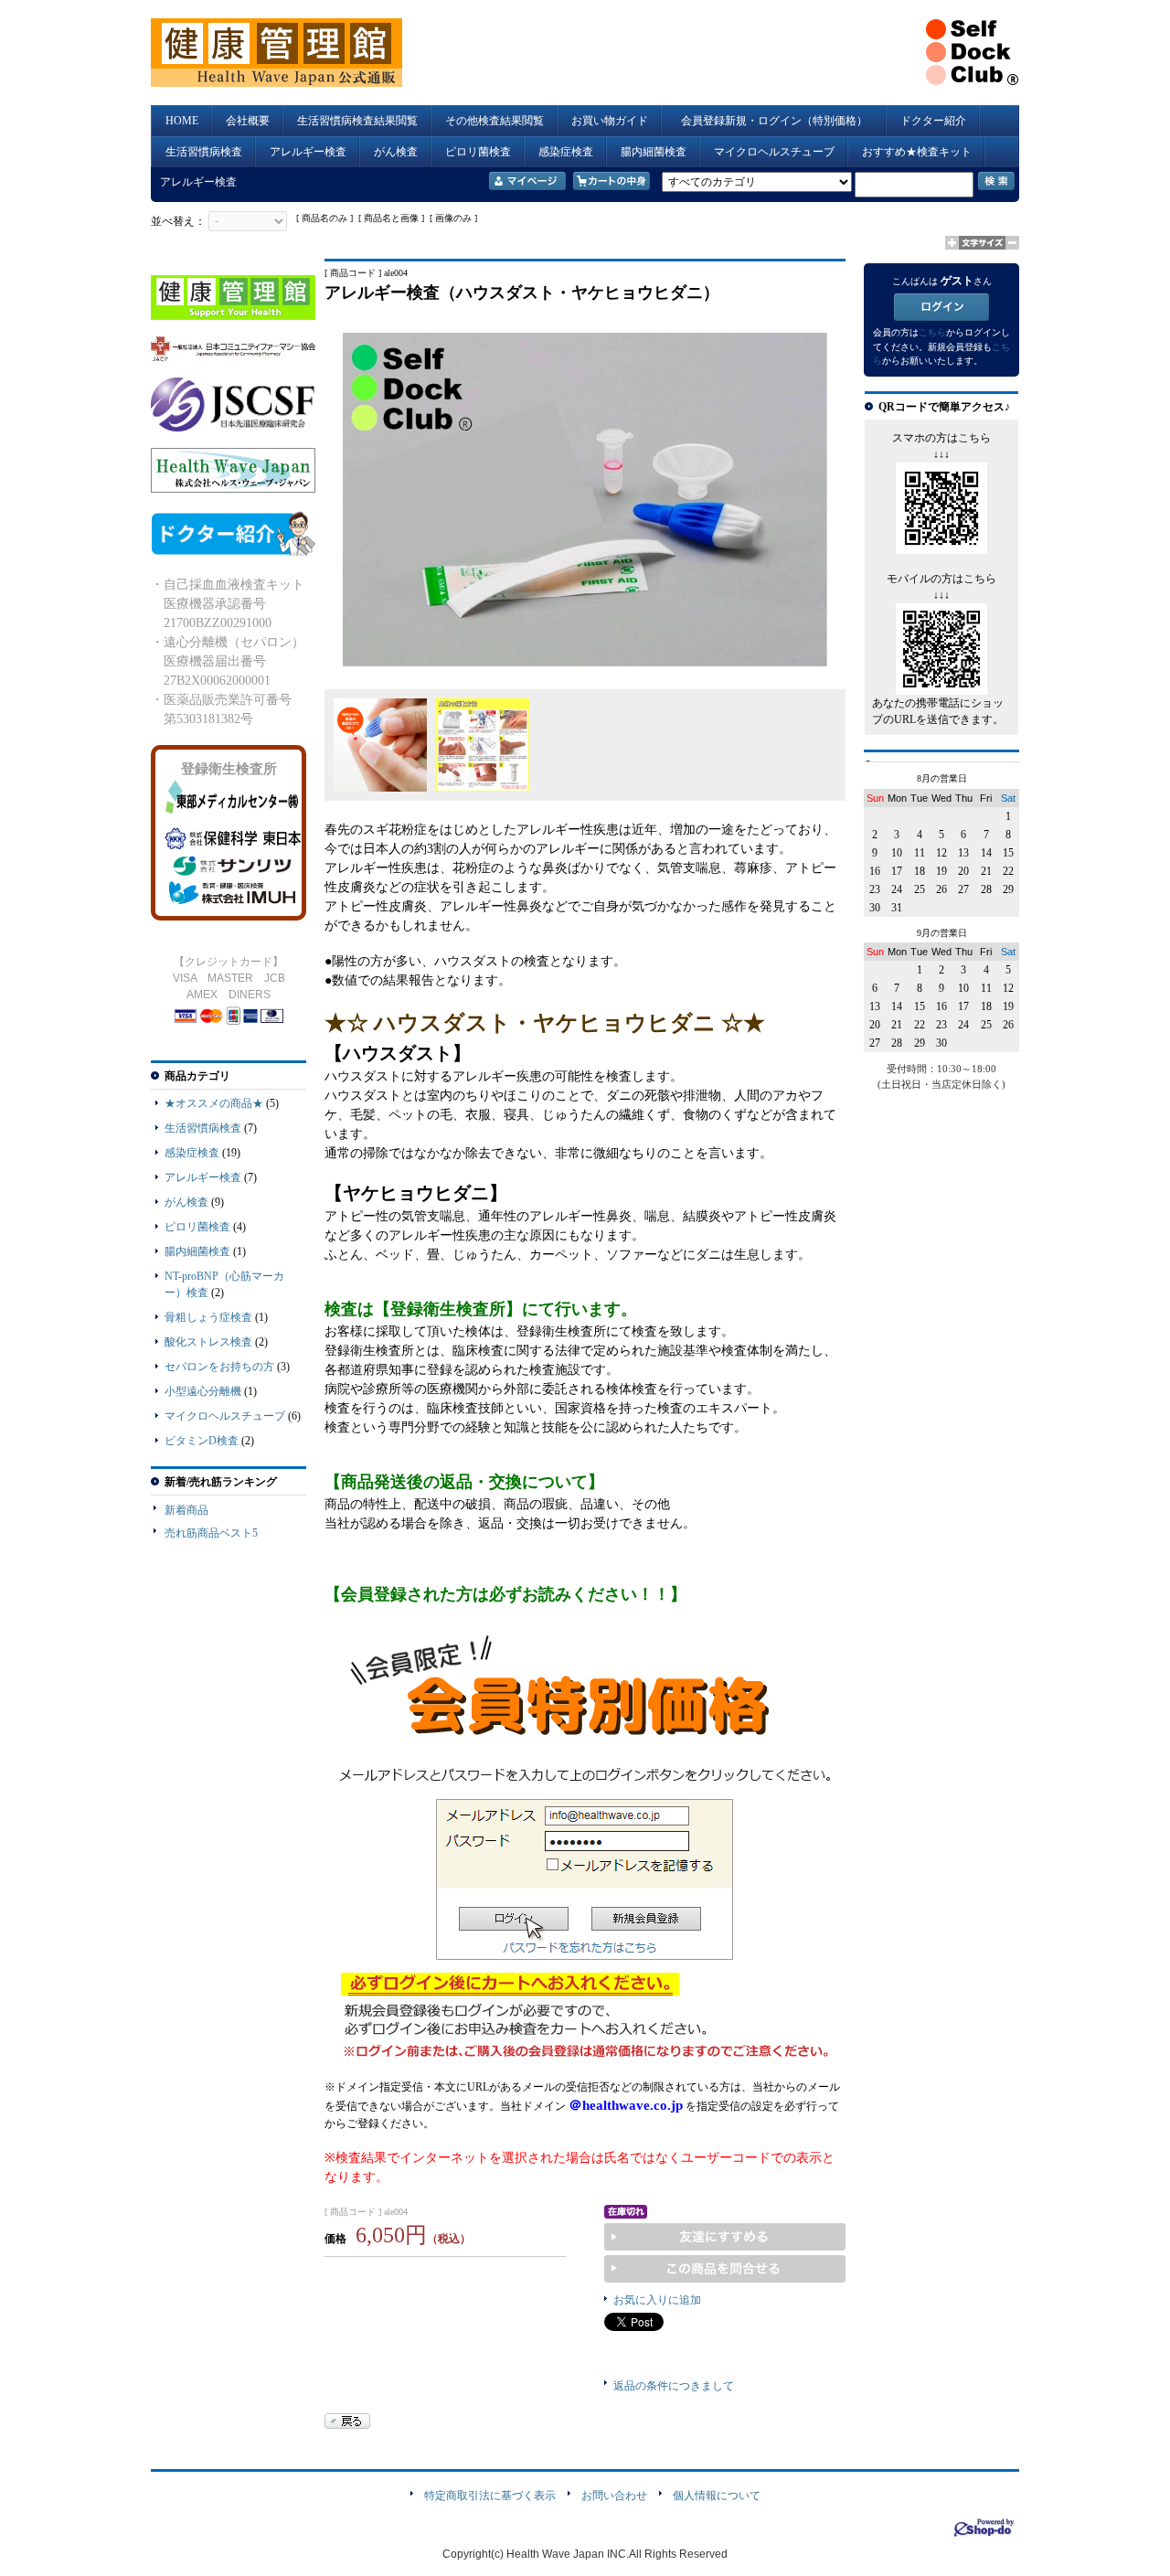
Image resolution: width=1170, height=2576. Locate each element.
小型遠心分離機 (203, 1391)
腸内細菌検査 (654, 152)
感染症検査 (566, 152)
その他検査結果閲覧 (495, 121)
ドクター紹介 (933, 121)
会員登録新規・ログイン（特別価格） (780, 121)
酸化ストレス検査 (208, 1342)
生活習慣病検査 (204, 152)
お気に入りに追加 (657, 2300)
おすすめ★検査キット (917, 152)
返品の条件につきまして (674, 2386)
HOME (182, 121)
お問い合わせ (614, 2496)
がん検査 (396, 152)
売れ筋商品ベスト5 (211, 1533)
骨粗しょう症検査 (208, 1317)
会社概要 (248, 121)
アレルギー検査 (308, 152)
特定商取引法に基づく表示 (490, 2496)
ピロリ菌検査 (478, 152)
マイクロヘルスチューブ (774, 152)
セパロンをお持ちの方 (219, 1367)
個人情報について (717, 2496)
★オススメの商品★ (214, 1103)
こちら (932, 332)
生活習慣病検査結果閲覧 (357, 121)
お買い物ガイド (610, 121)
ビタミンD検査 (202, 1441)
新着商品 (186, 1510)
